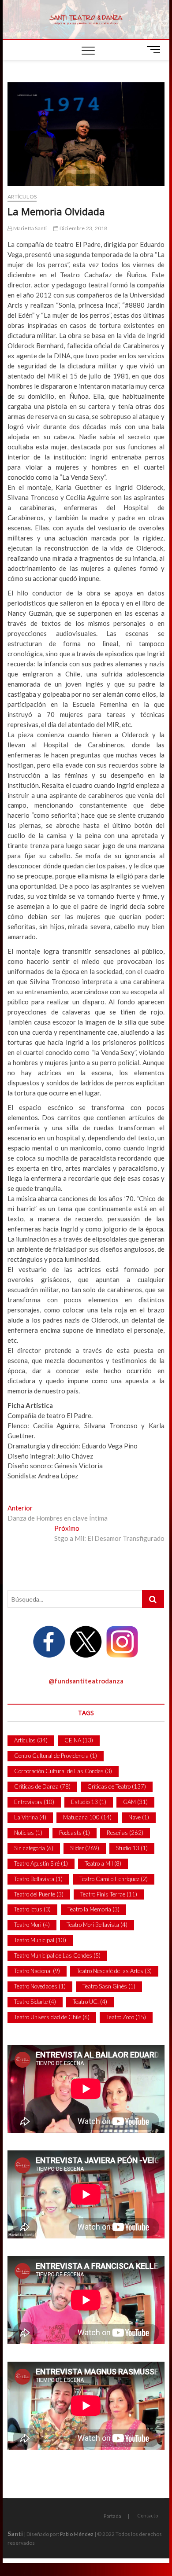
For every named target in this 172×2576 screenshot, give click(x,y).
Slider (85, 1848)
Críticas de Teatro (117, 1786)
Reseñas (125, 1833)
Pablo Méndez (77, 2534)
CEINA (79, 1740)
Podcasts (75, 1833)
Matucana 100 (87, 1817)
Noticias (28, 1833)
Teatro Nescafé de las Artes (114, 1971)
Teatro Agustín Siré (41, 1863)
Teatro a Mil (103, 1863)
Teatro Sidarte (35, 2002)
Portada (112, 2516)
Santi (15, 2534)
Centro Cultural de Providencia (56, 1756)
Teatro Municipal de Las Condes (57, 1955)
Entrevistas (34, 1802)
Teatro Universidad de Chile (52, 2017)
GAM (135, 1802)
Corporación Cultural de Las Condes (63, 1771)
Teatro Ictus (32, 1909)
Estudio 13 (89, 1802)
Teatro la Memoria (93, 1909)
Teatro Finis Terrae (109, 1894)
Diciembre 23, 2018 (83, 228)
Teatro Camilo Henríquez (114, 1879)
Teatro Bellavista (38, 1879)
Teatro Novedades (40, 1986)
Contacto (148, 2515)
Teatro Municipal (40, 1940)
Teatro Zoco (126, 2017)
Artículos (22, 197)
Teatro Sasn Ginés (109, 1986)
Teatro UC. (90, 2002)
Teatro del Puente (39, 1894)
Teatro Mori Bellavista (97, 1925)
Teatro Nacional (37, 1971)
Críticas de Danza (42, 1786)
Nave (139, 1817)
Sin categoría (34, 1848)
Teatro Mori (32, 1925)
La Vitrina (30, 1817)
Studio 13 (132, 1848)
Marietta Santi (29, 228)
